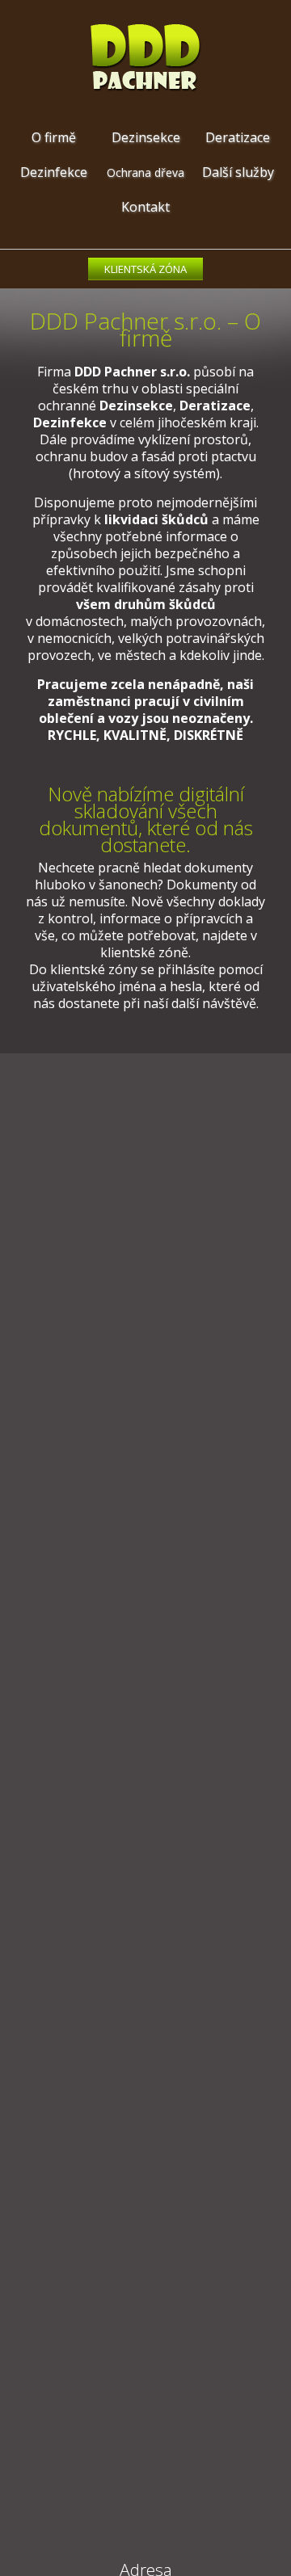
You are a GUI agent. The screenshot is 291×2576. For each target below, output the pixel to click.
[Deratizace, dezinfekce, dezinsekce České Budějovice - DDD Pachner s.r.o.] (146, 88)
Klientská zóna (145, 269)
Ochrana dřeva (145, 172)
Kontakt (145, 207)
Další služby (238, 172)
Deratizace (238, 137)
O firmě (54, 137)
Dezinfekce (54, 172)
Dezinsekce (146, 137)
